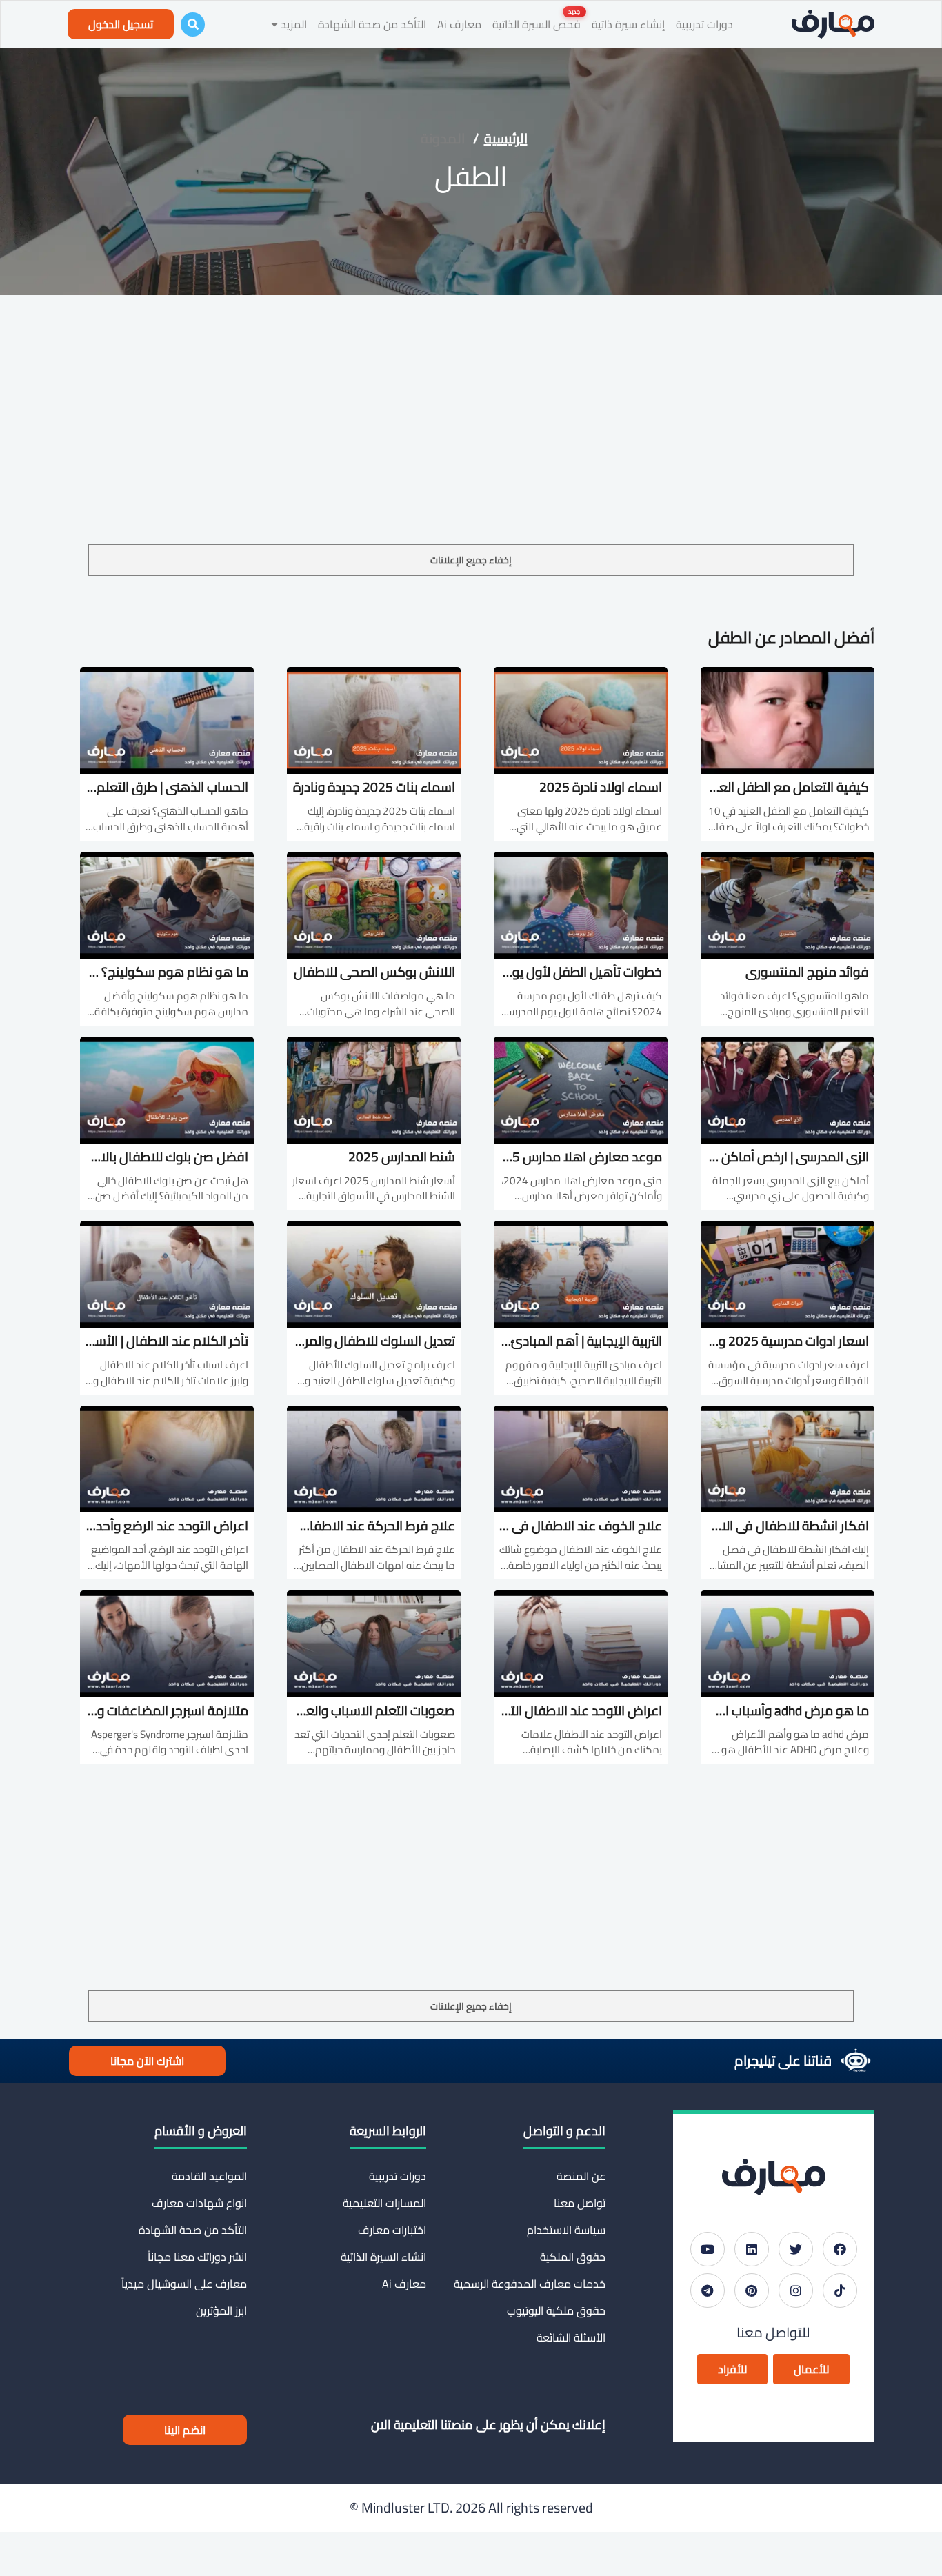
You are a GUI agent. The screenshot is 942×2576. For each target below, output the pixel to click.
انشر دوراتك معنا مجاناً (197, 2257)
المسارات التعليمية (384, 2203)
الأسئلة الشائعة (571, 2337)
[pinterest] (752, 2290)
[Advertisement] (471, 441)
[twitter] (796, 2249)
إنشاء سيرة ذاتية (628, 24)
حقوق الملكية (573, 2257)
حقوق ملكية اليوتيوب (556, 2310)
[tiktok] (840, 2290)
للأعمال (811, 2369)
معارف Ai (459, 24)
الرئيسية (506, 138)
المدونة (443, 138)
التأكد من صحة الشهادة (372, 24)
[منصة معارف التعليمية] (833, 24)
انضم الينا (185, 2430)
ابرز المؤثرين (221, 2310)
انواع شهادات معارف (199, 2203)
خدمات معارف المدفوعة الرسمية (530, 2284)
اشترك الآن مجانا (147, 2061)
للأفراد (732, 2369)
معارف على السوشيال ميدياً (184, 2284)
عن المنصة (581, 2176)
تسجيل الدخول (121, 24)
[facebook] (840, 2249)
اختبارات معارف (392, 2230)
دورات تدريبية (704, 24)
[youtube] (708, 2249)
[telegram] (708, 2290)
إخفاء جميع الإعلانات (471, 560)
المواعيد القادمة (209, 2176)
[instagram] (796, 2290)
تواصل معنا (580, 2203)
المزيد (292, 24)
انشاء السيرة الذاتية (383, 2257)
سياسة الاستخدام (566, 2230)
